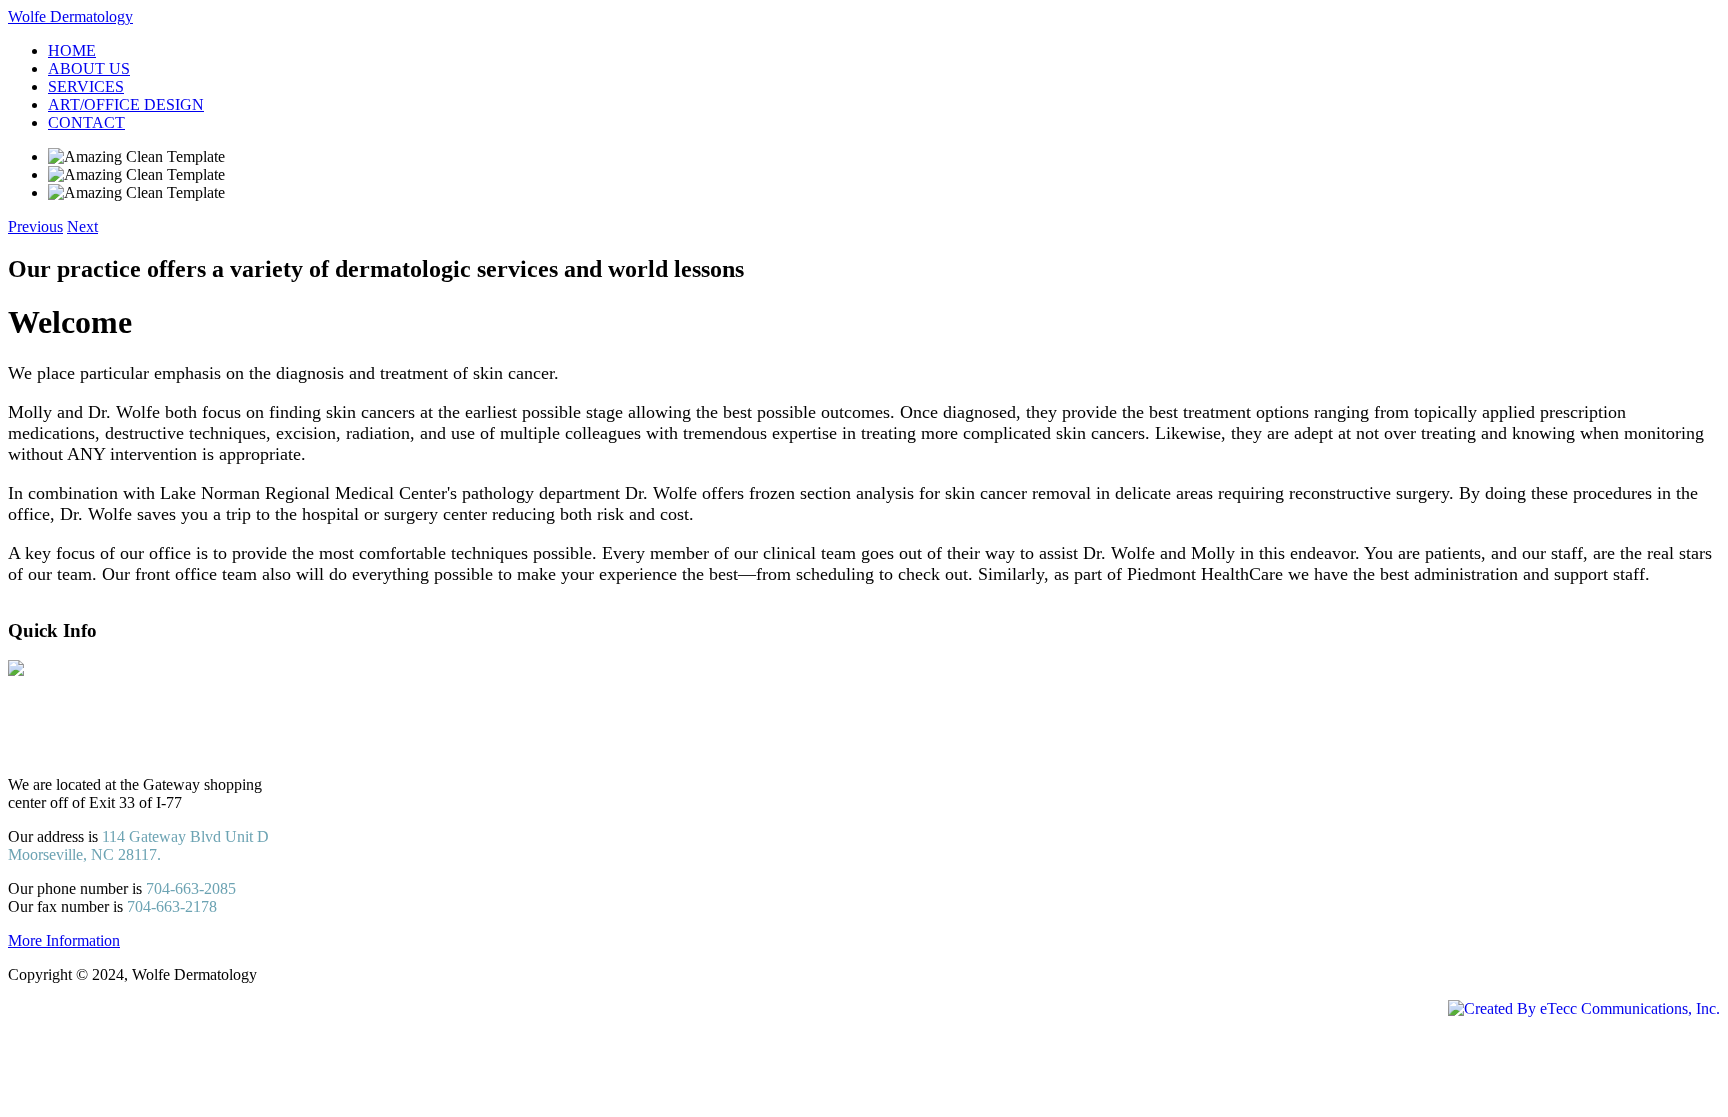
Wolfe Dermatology (70, 16)
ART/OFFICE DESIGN (126, 104)
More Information (64, 940)
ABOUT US (89, 68)
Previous (35, 226)
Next (82, 226)
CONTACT (86, 122)
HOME (72, 50)
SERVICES (86, 86)
